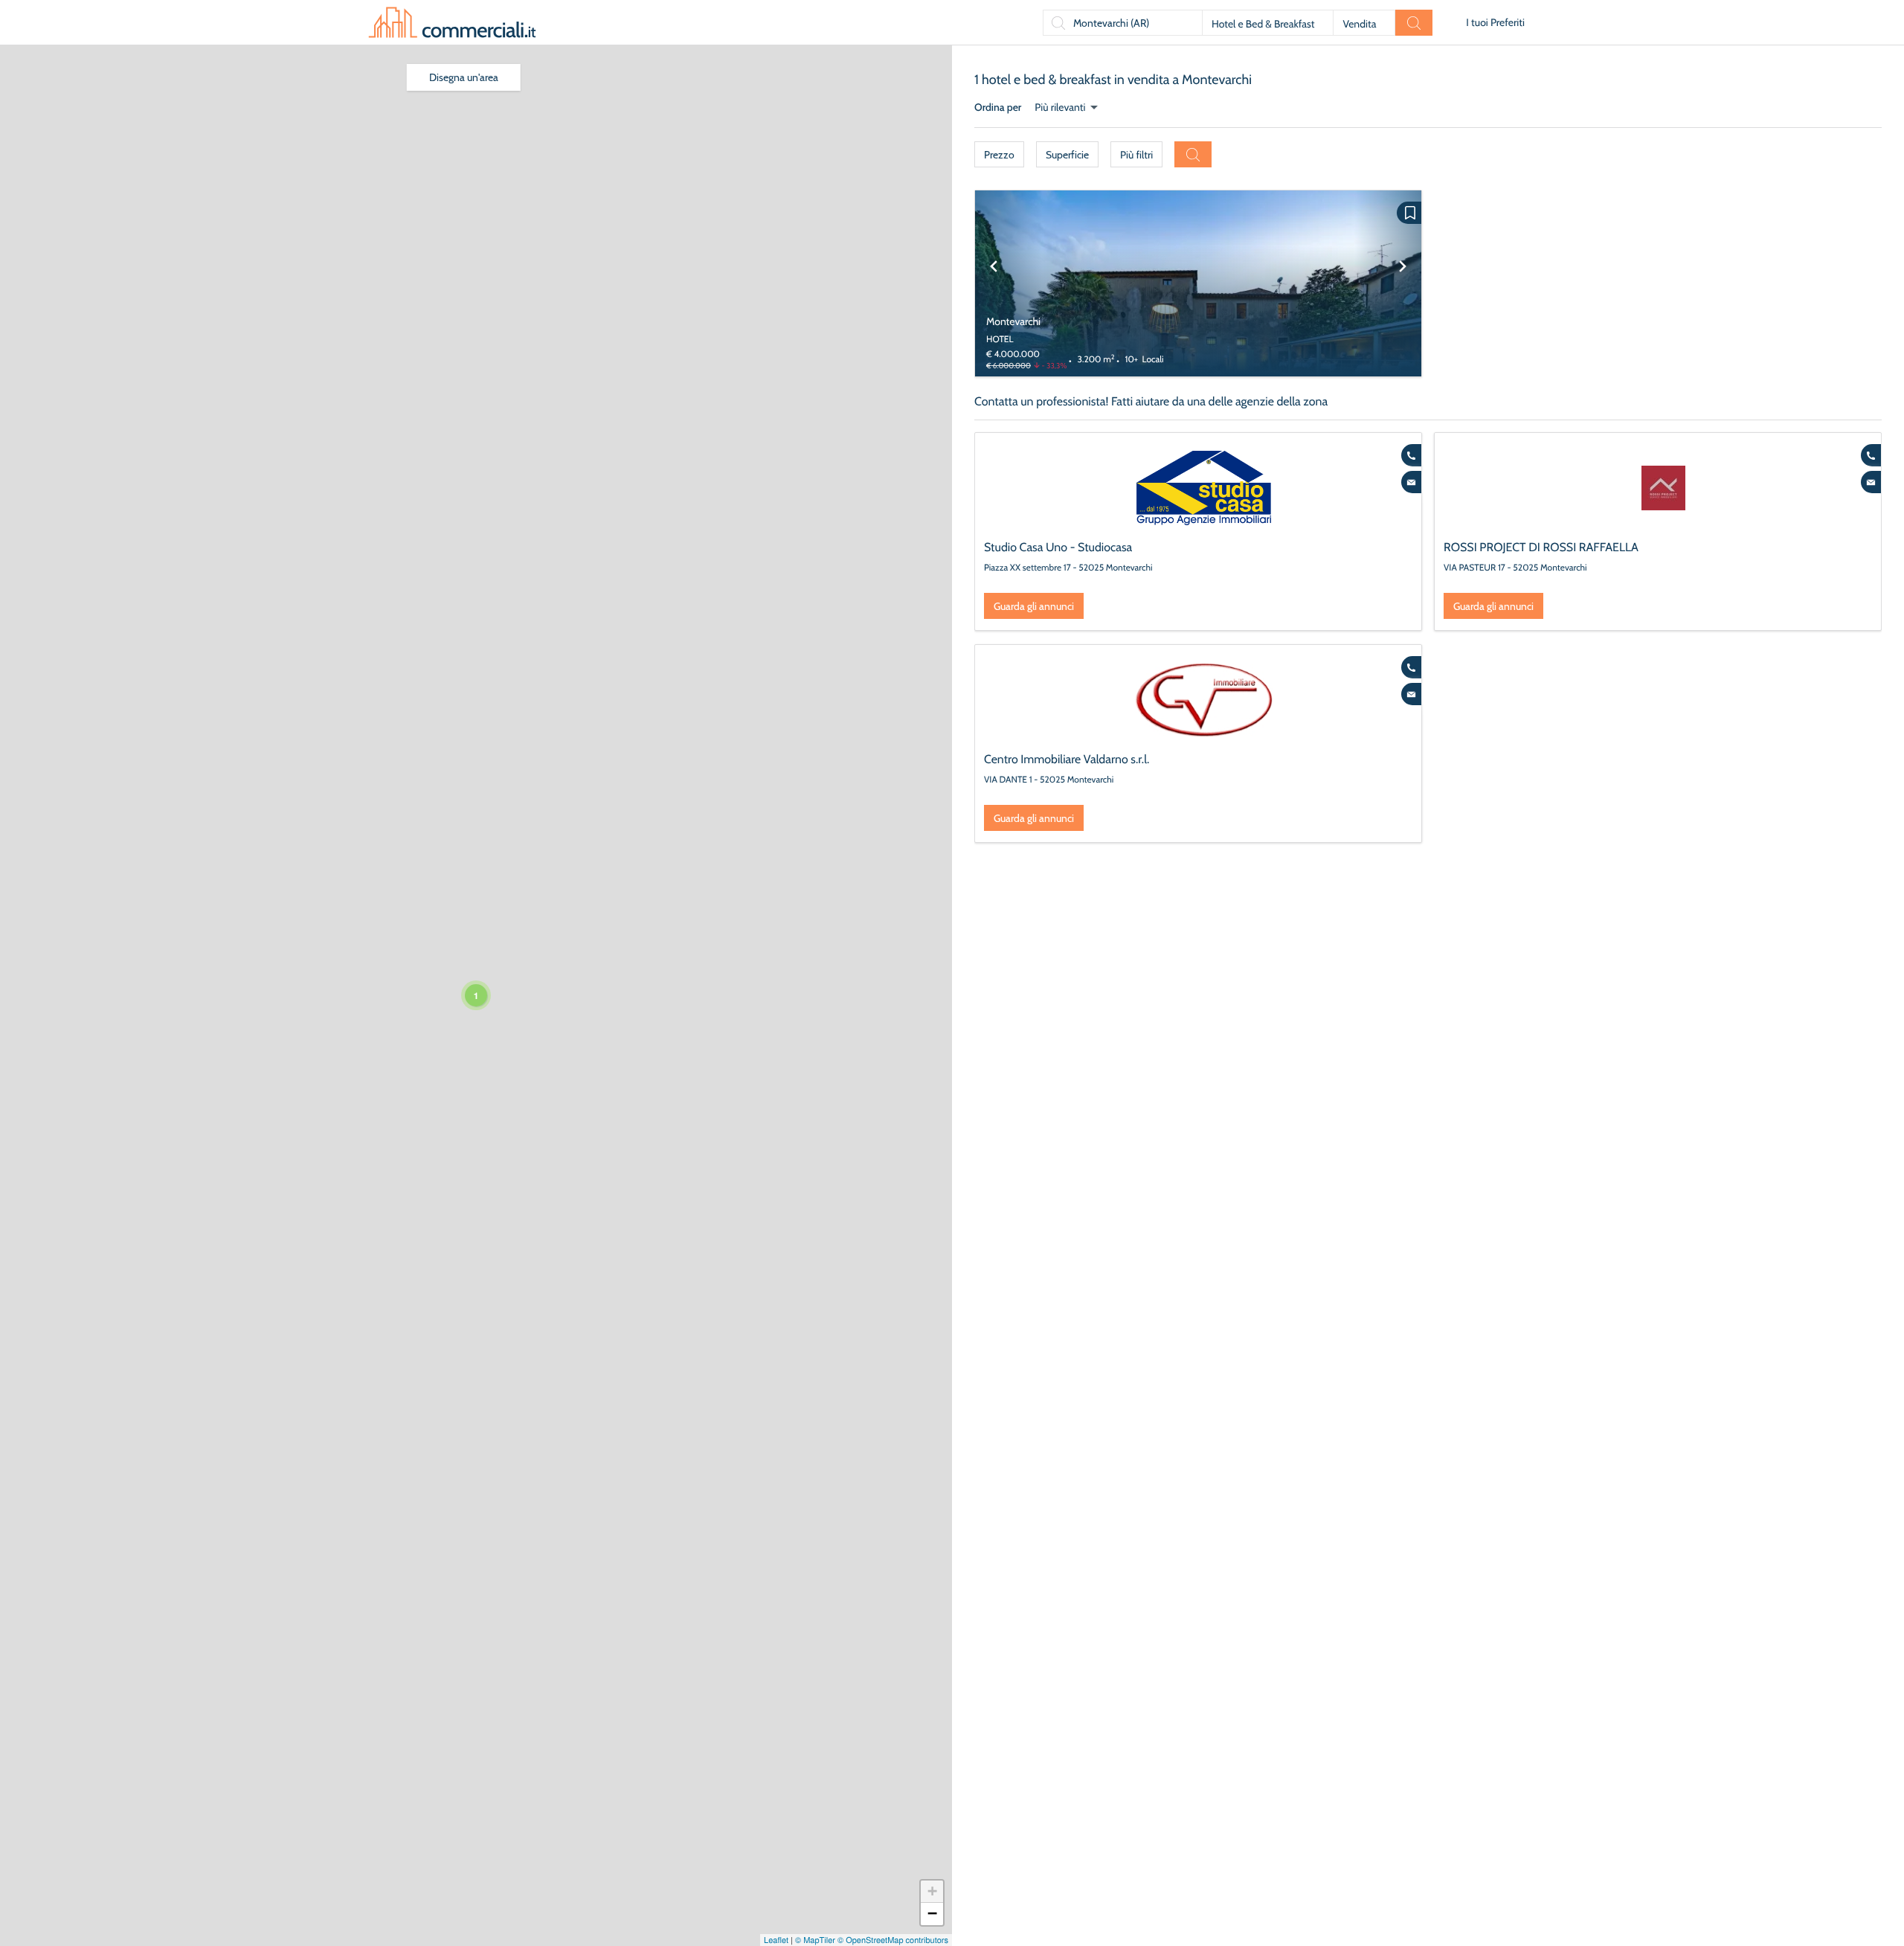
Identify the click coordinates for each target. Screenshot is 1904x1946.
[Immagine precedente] (994, 283)
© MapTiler (815, 1940)
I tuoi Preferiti (1495, 22)
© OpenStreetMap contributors (893, 1940)
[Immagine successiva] (1403, 283)
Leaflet (776, 1940)
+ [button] (932, 1891)
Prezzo (999, 155)
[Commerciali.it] (452, 22)
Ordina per (998, 107)
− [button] (932, 1914)
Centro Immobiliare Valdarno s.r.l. (1067, 759)
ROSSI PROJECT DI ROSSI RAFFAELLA (1541, 547)
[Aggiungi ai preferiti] (1409, 213)
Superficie (1067, 155)
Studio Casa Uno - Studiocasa (1058, 547)
